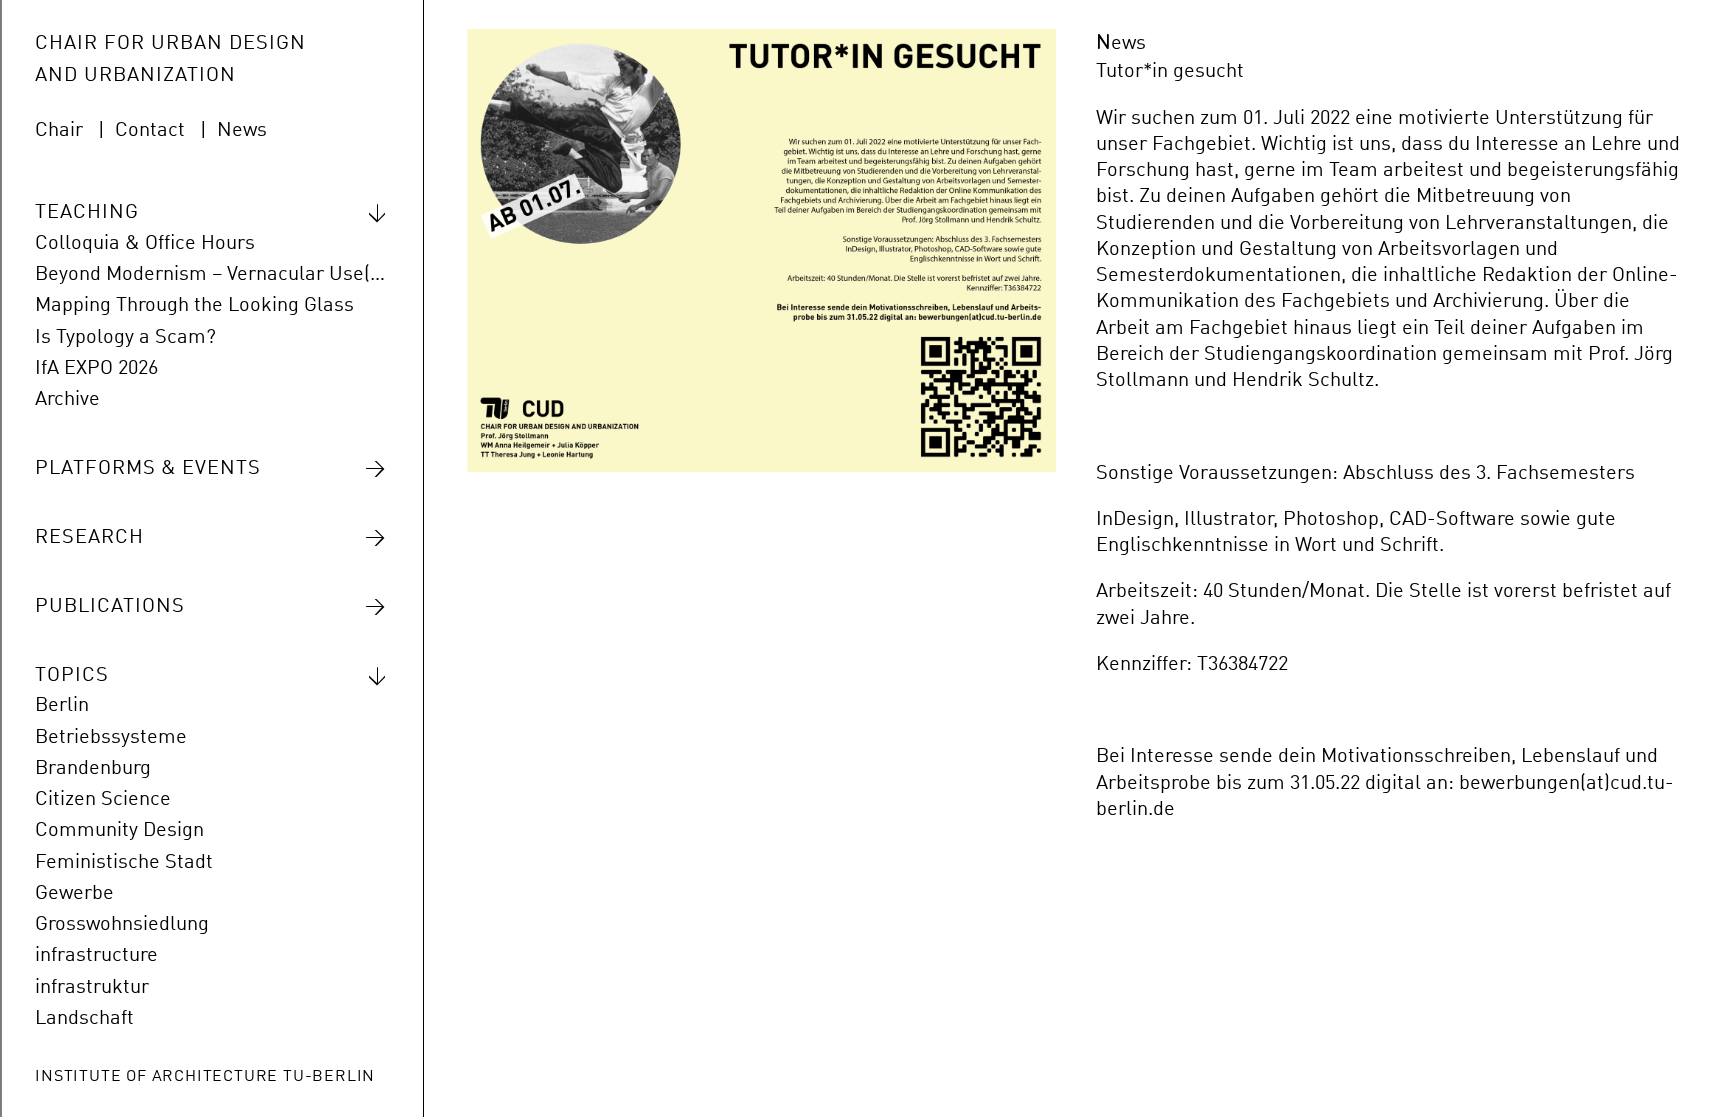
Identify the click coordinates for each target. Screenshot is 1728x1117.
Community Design (119, 831)
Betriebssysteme (111, 738)
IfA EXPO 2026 (96, 369)
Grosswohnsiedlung (122, 925)
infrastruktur (92, 988)
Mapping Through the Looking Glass (194, 306)
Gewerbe (74, 894)
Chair (59, 131)
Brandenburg (93, 769)
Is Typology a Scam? (125, 338)
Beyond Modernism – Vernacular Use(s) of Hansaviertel (211, 275)
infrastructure (96, 956)
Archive (67, 400)
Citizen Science (103, 800)
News (242, 131)
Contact (150, 131)
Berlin (62, 706)
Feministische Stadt (124, 863)
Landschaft (84, 1019)
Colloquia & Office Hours (145, 244)
